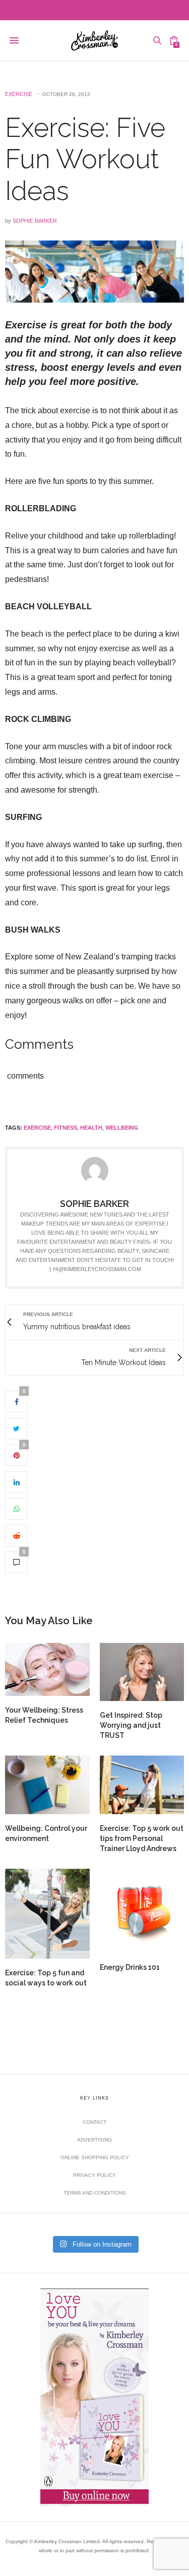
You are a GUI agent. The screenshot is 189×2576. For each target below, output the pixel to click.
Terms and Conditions (95, 2193)
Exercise (19, 94)
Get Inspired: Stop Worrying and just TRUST (131, 1725)
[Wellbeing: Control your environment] (47, 1785)
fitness (66, 1128)
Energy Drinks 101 (130, 1967)
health (91, 1128)
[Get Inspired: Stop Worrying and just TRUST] (142, 1672)
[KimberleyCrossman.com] (94, 40)
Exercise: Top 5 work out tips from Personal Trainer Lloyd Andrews (142, 1838)
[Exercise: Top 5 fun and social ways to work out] (47, 1914)
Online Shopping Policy (95, 2157)
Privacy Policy (94, 2175)
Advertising (94, 2140)
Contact (94, 2122)
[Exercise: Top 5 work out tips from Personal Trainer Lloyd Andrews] (142, 1785)
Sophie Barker (35, 221)
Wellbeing (122, 1128)
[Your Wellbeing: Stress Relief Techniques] (47, 1669)
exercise (37, 1128)
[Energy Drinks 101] (142, 1911)
